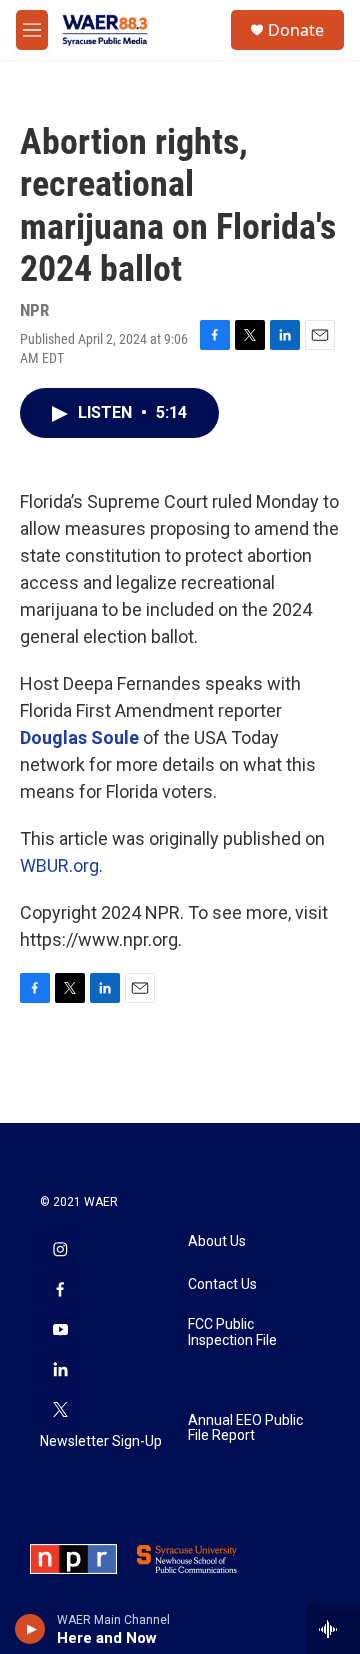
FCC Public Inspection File (232, 1332)
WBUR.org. (61, 865)
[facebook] (60, 1291)
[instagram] (60, 1251)
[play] (30, 1629)
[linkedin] (60, 1371)
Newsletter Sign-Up (101, 1441)
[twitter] (60, 1411)
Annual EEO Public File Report (245, 1428)
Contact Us (222, 1284)
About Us (217, 1241)
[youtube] (60, 1331)
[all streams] (333, 1629)
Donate (296, 30)
